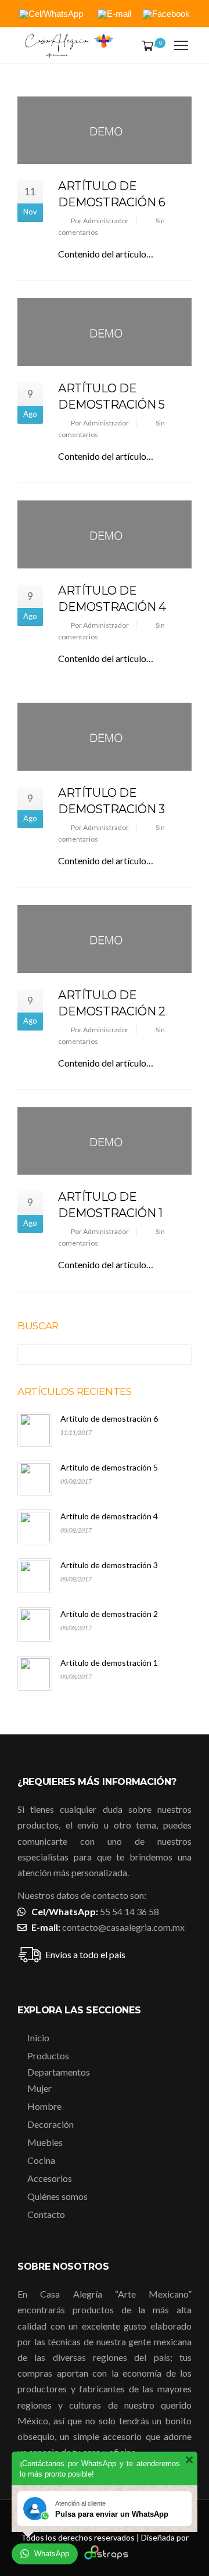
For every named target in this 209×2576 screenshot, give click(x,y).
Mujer (39, 2088)
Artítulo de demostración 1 (109, 1663)
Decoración (51, 2124)
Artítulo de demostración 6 (109, 1418)
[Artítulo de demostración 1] (105, 1141)
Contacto (46, 2214)
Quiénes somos (57, 2196)
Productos (48, 2056)
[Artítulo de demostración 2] (105, 939)
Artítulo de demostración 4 (109, 1516)
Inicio (38, 2037)
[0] (145, 46)
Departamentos (59, 2072)
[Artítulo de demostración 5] (105, 332)
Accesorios (50, 2178)
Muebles (45, 2142)
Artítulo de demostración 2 (109, 1614)
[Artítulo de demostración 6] (105, 130)
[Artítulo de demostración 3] (105, 737)
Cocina (41, 2160)
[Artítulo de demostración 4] (105, 534)
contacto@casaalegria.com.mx (123, 1927)
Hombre (44, 2106)
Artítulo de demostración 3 (109, 1565)
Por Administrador (100, 221)
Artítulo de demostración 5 (109, 1467)
